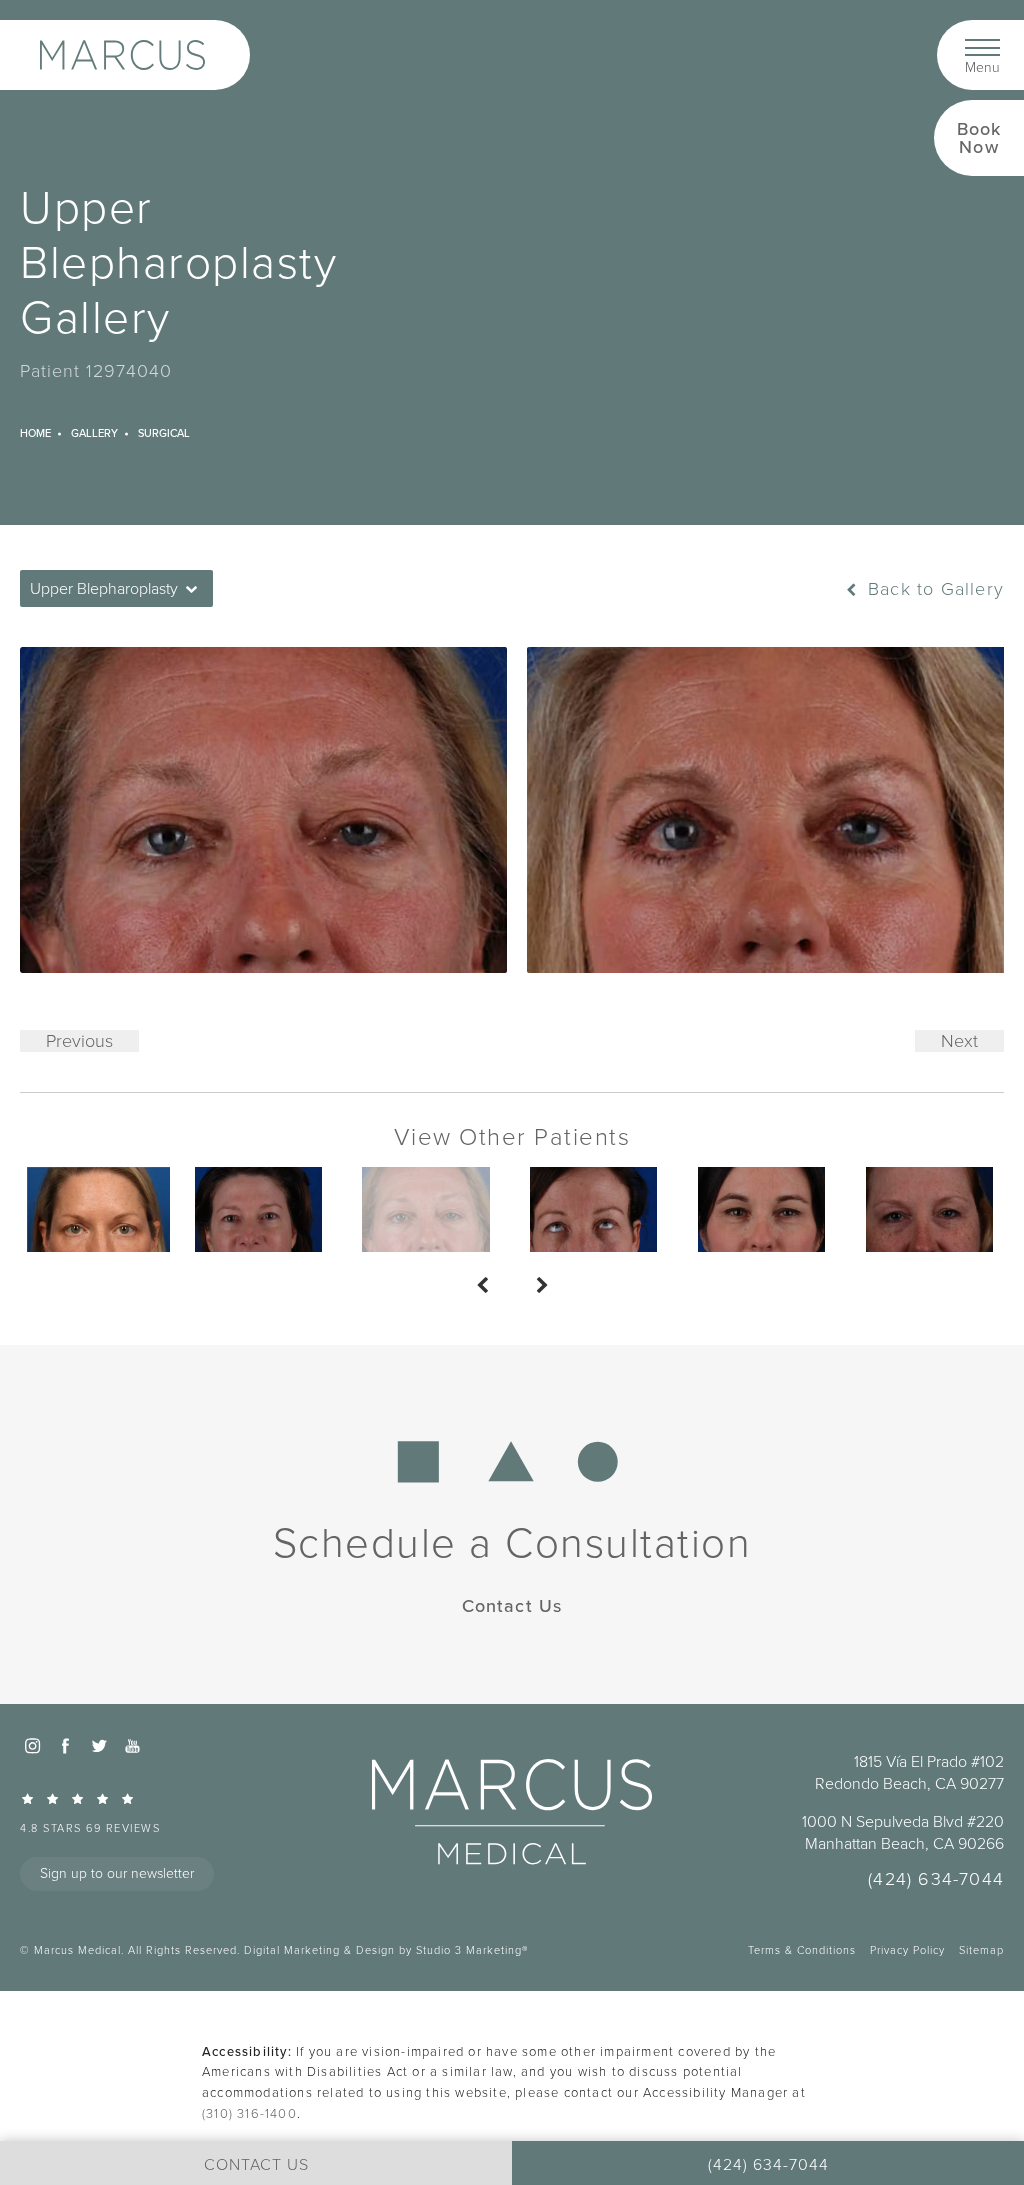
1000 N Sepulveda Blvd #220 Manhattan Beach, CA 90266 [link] (903, 1833)
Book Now (979, 137)
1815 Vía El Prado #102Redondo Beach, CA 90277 (909, 1773)
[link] (145, 1812)
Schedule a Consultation (512, 1543)
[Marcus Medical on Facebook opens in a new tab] (65, 1745)
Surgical (164, 433)
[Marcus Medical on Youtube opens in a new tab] (132, 1745)
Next (959, 1041)
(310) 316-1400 (249, 2113)
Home (35, 433)
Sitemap (981, 1950)
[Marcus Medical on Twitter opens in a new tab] (99, 1745)
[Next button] (542, 1286)
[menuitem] (32, 1745)
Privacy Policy (907, 1950)
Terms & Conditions (802, 1950)
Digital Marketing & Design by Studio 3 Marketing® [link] (386, 1950)
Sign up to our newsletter (117, 1873)
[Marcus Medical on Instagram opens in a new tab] (32, 1745)
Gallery (94, 433)
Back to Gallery (933, 589)
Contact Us (512, 1605)
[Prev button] (482, 1286)
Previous (79, 1041)
